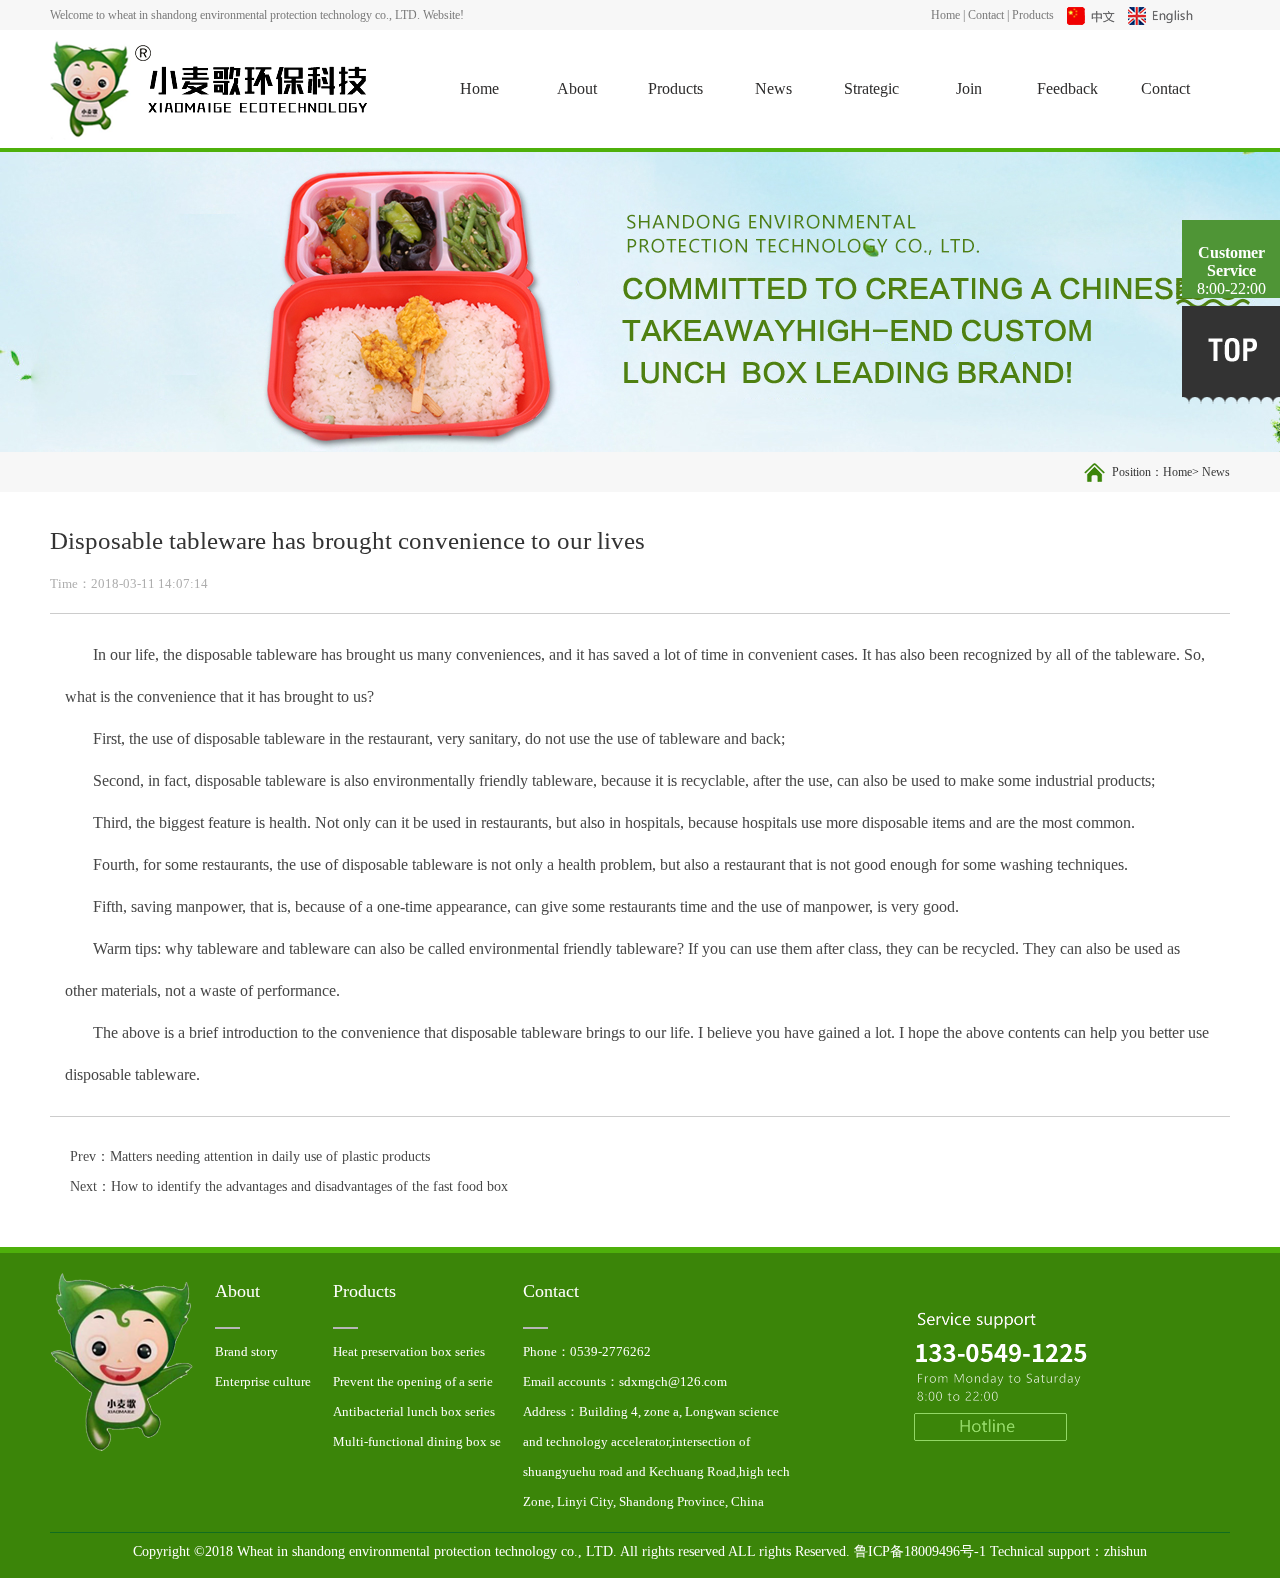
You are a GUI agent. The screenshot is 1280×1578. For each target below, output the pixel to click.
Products (1033, 15)
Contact (986, 15)
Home (945, 15)
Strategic (871, 88)
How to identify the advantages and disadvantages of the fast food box (309, 1186)
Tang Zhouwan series (730, 365)
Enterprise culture (263, 1381)
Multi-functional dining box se (730, 318)
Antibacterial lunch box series (730, 271)
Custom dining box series (730, 412)
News (773, 88)
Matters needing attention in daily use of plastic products (270, 1156)
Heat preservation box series (730, 177)
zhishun (1125, 1551)
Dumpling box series (730, 459)
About (577, 88)
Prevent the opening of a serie (730, 224)
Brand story (246, 1351)
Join (969, 88)
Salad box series (730, 553)
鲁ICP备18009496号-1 (920, 1551)
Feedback (1067, 88)
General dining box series (730, 506)
